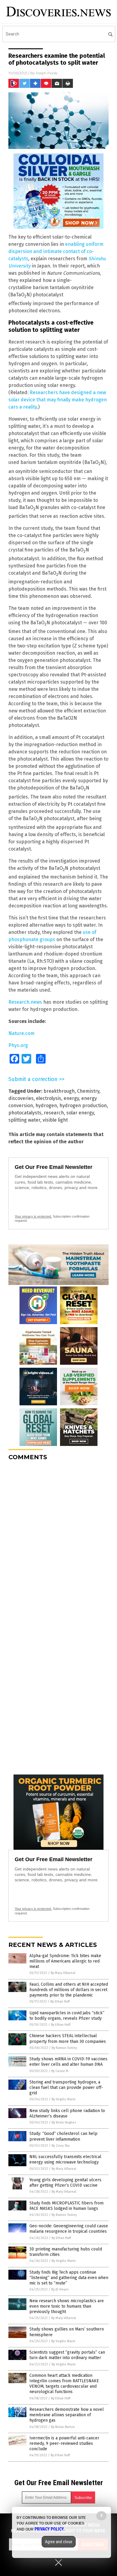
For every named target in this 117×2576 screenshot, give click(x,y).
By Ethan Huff (60, 2001)
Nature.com (21, 1033)
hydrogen (46, 1106)
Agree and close (59, 2542)
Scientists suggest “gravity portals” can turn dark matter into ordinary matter (67, 2355)
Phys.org (18, 1045)
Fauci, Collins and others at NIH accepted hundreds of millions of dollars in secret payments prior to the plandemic (69, 1990)
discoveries (21, 1098)
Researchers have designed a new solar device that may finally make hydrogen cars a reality (58, 400)
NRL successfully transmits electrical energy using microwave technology (65, 2159)
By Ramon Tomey (64, 2048)
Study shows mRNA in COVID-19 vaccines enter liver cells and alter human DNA (68, 2062)
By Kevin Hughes (64, 2122)
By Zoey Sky (61, 2146)
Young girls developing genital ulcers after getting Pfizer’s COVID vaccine (65, 2183)
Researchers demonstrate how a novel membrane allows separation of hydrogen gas (67, 2415)
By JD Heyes (60, 2289)
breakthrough (59, 1091)
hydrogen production (83, 1106)
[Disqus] (58, 1541)
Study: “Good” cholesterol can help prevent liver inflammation (63, 2136)
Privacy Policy (49, 2529)
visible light (55, 1120)
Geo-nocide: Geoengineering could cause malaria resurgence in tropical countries (69, 2229)
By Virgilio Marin (64, 2099)
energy (71, 1098)
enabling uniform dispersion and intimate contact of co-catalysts (56, 251)
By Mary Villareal (63, 1973)
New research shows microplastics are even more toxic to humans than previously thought (67, 2306)
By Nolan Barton (63, 2427)
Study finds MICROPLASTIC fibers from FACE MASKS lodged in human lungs (66, 2206)
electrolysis (49, 1098)
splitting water (24, 1120)
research (54, 1113)
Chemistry (88, 1091)
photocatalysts (25, 1113)
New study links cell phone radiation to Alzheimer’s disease (67, 2113)
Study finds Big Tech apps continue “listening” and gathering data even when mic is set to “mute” (69, 2278)
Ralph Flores (47, 73)
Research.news (25, 1002)
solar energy (80, 1113)
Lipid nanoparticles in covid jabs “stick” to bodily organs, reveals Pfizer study (67, 2016)
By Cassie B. (60, 2071)
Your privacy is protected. (33, 1216)
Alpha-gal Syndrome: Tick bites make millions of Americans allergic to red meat (65, 1961)
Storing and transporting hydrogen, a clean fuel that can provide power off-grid (66, 2088)
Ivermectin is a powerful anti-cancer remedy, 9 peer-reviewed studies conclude (64, 2443)
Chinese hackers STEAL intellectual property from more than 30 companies (68, 2039)
